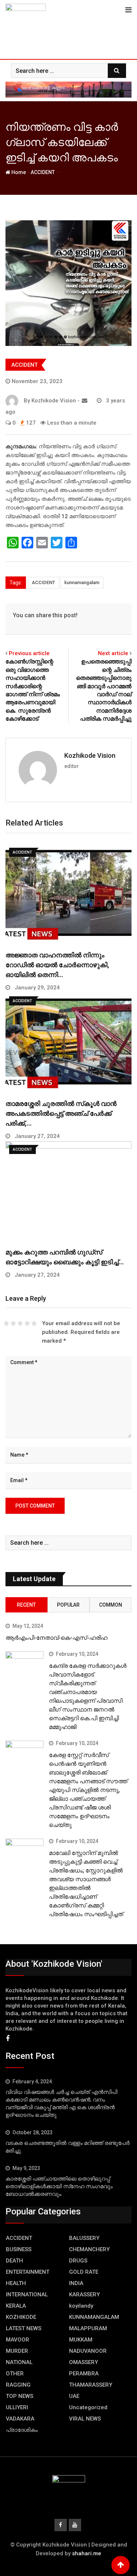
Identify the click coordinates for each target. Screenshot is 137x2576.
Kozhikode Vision (90, 755)
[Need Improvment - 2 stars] (13, 1323)
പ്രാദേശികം (22, 2430)
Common (111, 1605)
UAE (74, 2396)
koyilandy (81, 2306)
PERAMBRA (84, 2374)
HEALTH (16, 2283)
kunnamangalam (82, 582)
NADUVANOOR (88, 2351)
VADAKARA (20, 2419)
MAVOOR (18, 2340)
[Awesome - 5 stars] (34, 1323)
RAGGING (18, 2385)
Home (18, 172)
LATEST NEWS (24, 2328)
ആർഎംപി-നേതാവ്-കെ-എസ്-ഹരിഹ (56, 1638)
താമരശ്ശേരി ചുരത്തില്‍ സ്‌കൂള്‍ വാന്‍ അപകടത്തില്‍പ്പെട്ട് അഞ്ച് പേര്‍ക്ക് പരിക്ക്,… (61, 1113)
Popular (68, 1605)
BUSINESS (19, 2249)
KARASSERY (84, 2295)
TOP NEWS (20, 2396)
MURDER (17, 2351)
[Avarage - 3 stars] (20, 1323)
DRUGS (78, 2261)
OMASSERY (83, 2362)
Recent (26, 1605)
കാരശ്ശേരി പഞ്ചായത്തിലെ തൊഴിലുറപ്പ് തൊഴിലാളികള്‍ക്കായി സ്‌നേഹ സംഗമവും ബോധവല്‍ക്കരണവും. (59, 2186)
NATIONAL (19, 2362)
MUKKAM (81, 2340)
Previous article (29, 653)
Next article (113, 653)
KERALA (16, 2306)
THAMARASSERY (91, 2385)
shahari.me (87, 2553)
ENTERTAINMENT (28, 2272)
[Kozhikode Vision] (85, 401)
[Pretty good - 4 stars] (27, 1323)
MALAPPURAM (88, 2328)
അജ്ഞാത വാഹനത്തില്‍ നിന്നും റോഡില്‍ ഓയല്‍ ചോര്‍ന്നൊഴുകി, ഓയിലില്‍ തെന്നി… (57, 965)
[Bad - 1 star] (6, 1323)
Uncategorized (88, 2407)
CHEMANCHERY (89, 2249)
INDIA (76, 2283)
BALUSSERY (84, 2238)
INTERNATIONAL (27, 2295)
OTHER (15, 2374)
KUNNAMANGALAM (94, 2317)
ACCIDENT (43, 172)
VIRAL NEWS (85, 2419)
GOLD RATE (84, 2272)
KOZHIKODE (21, 2317)
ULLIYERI (17, 2407)
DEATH (14, 2261)
